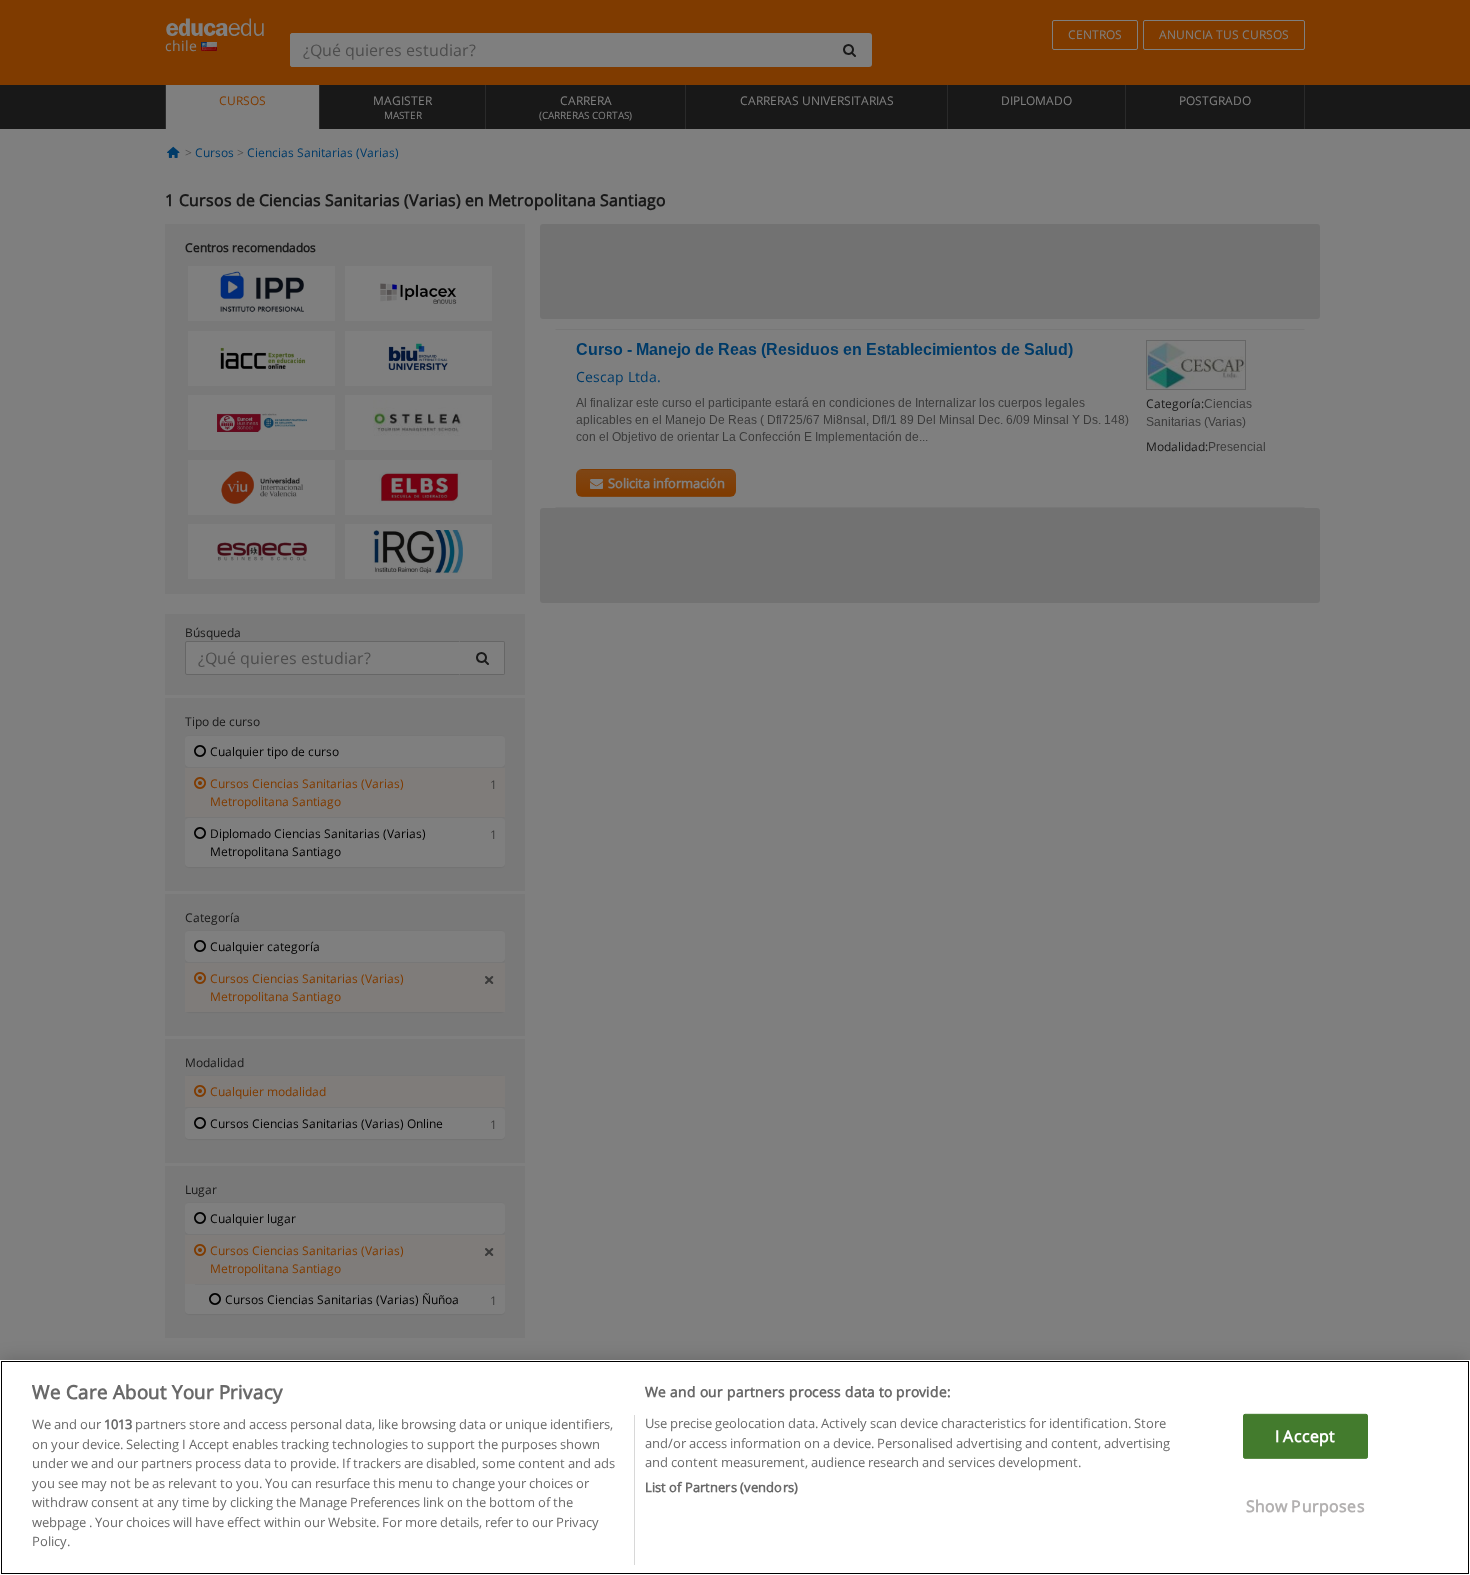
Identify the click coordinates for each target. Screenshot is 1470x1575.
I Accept (1305, 1436)
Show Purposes (1305, 1506)
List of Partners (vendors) (721, 1487)
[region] (735, 1467)
